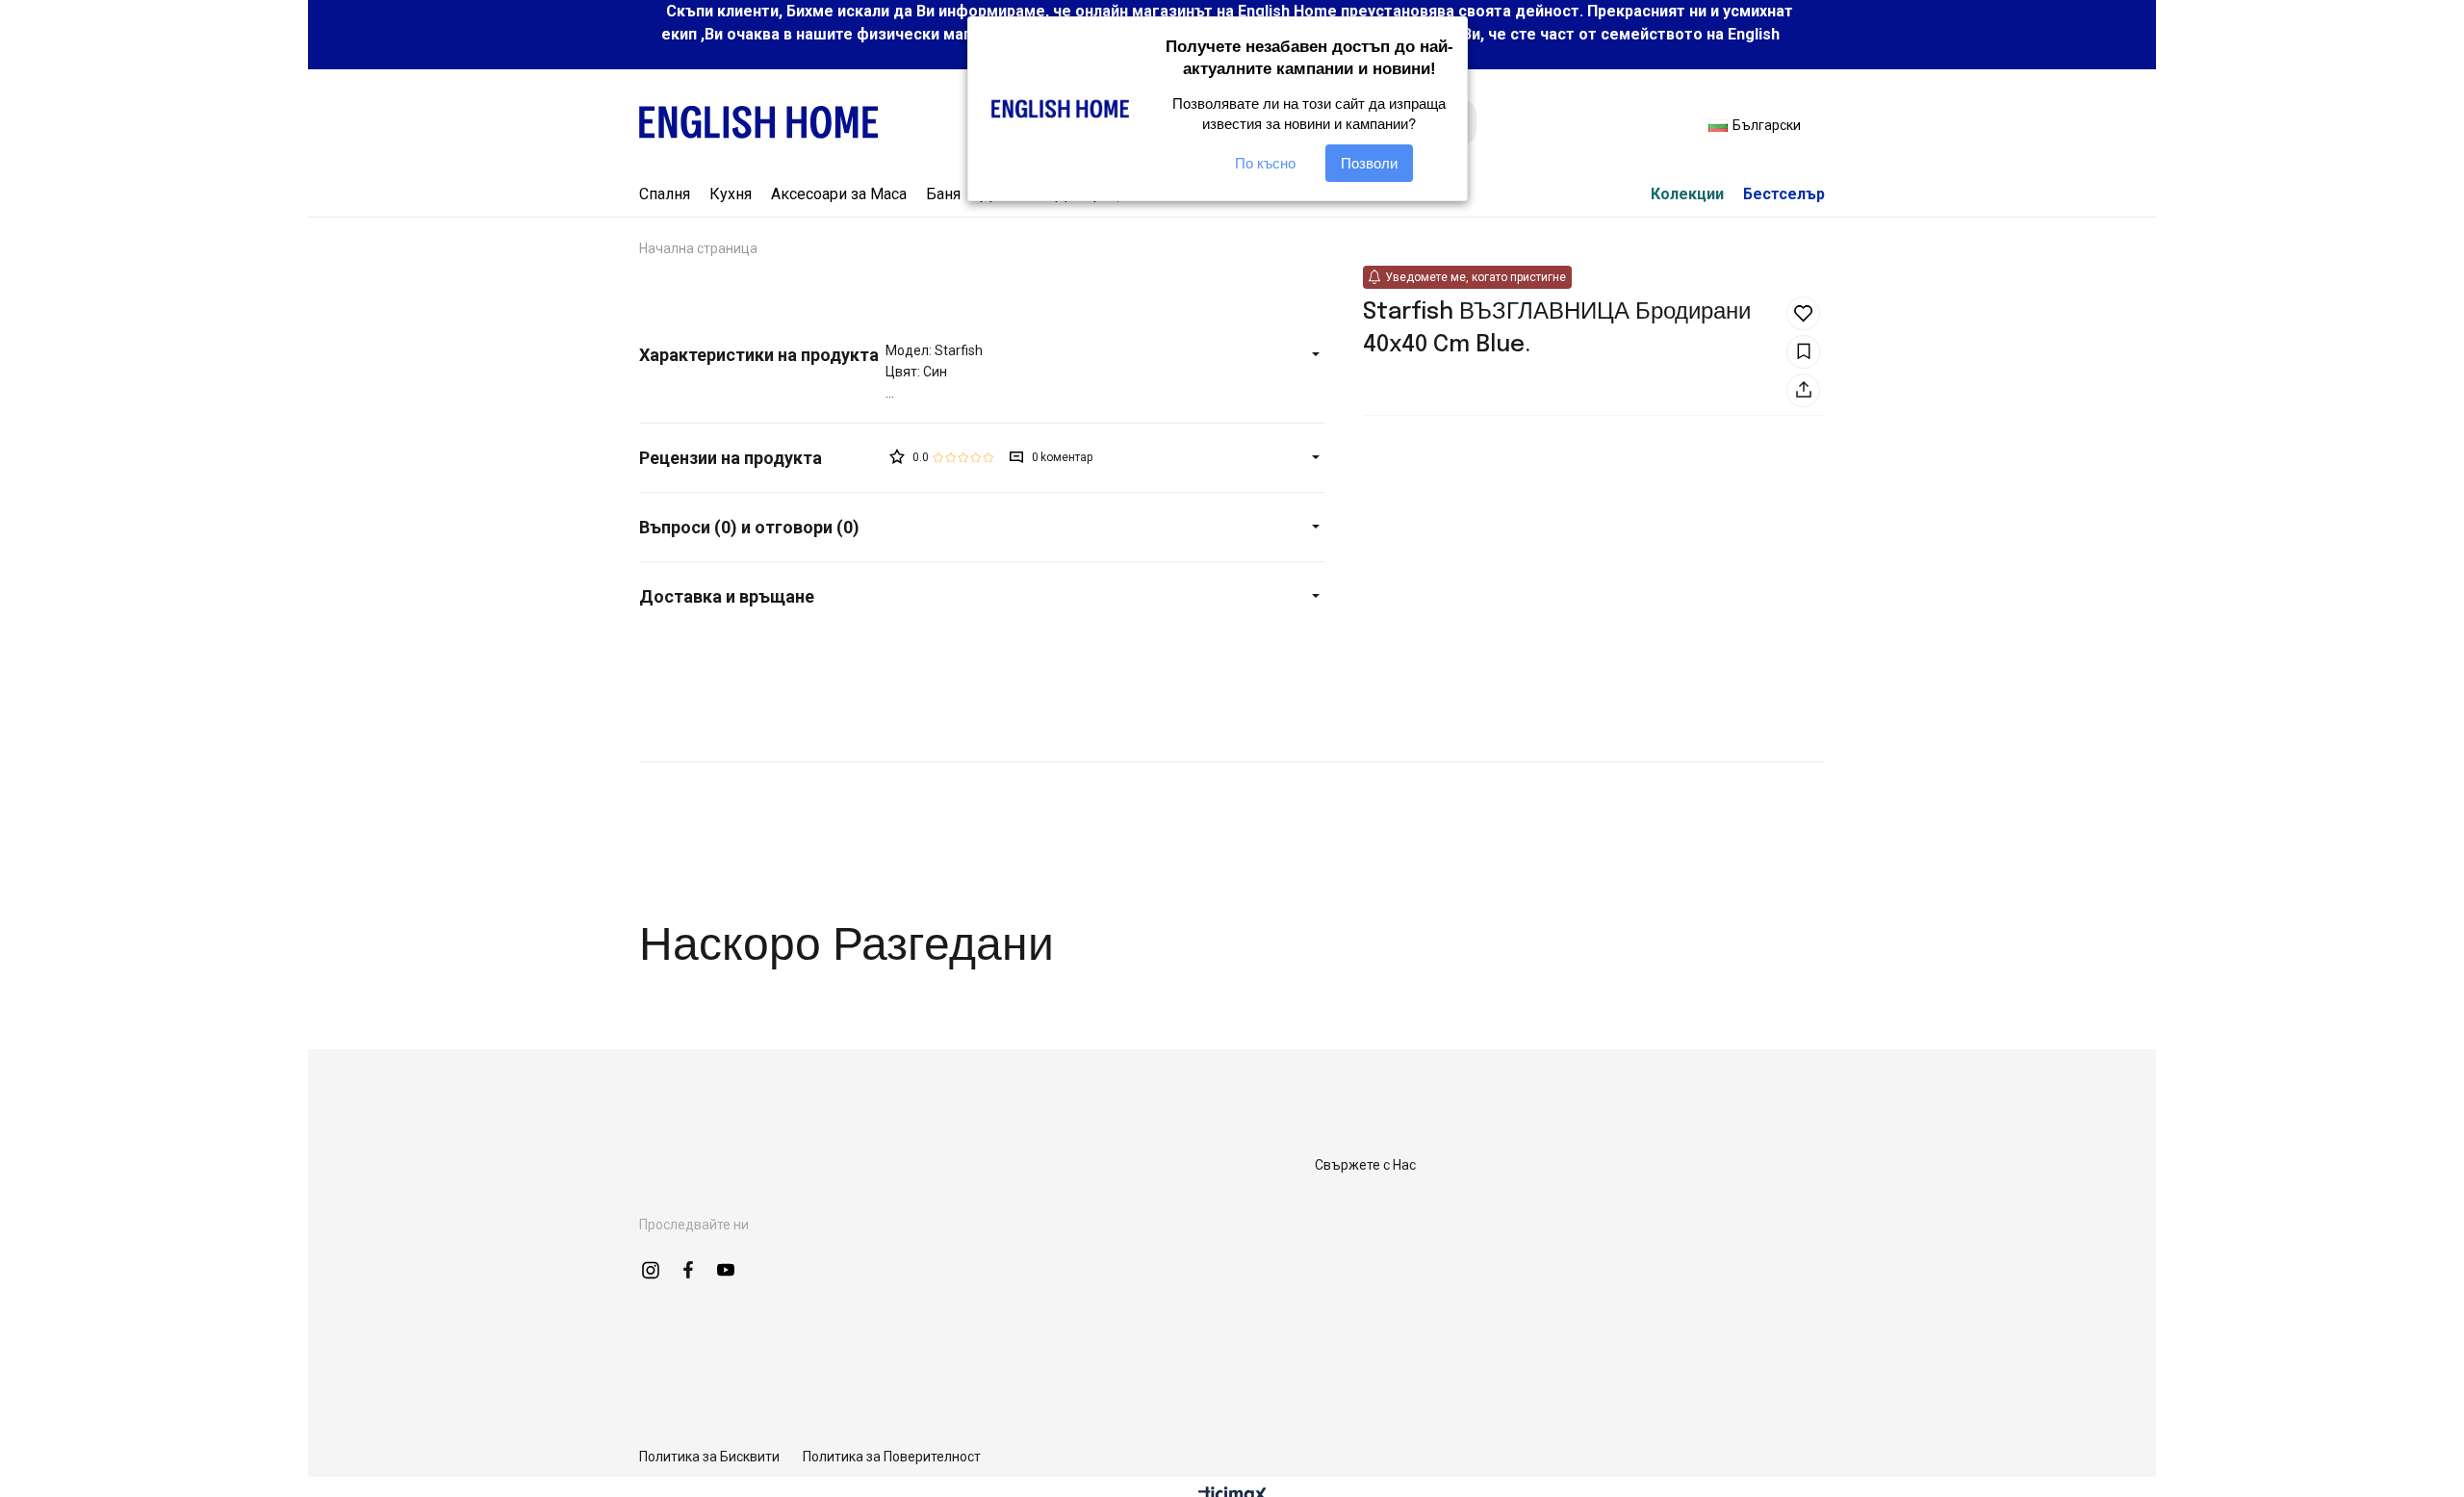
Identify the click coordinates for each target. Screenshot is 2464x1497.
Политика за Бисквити (709, 1457)
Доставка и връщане (727, 596)
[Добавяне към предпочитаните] (1803, 313)
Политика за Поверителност (892, 1457)
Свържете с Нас (1365, 1165)
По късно (1265, 163)
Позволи (1369, 163)
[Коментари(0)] (762, 458)
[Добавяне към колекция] (1803, 352)
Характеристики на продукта (759, 355)
